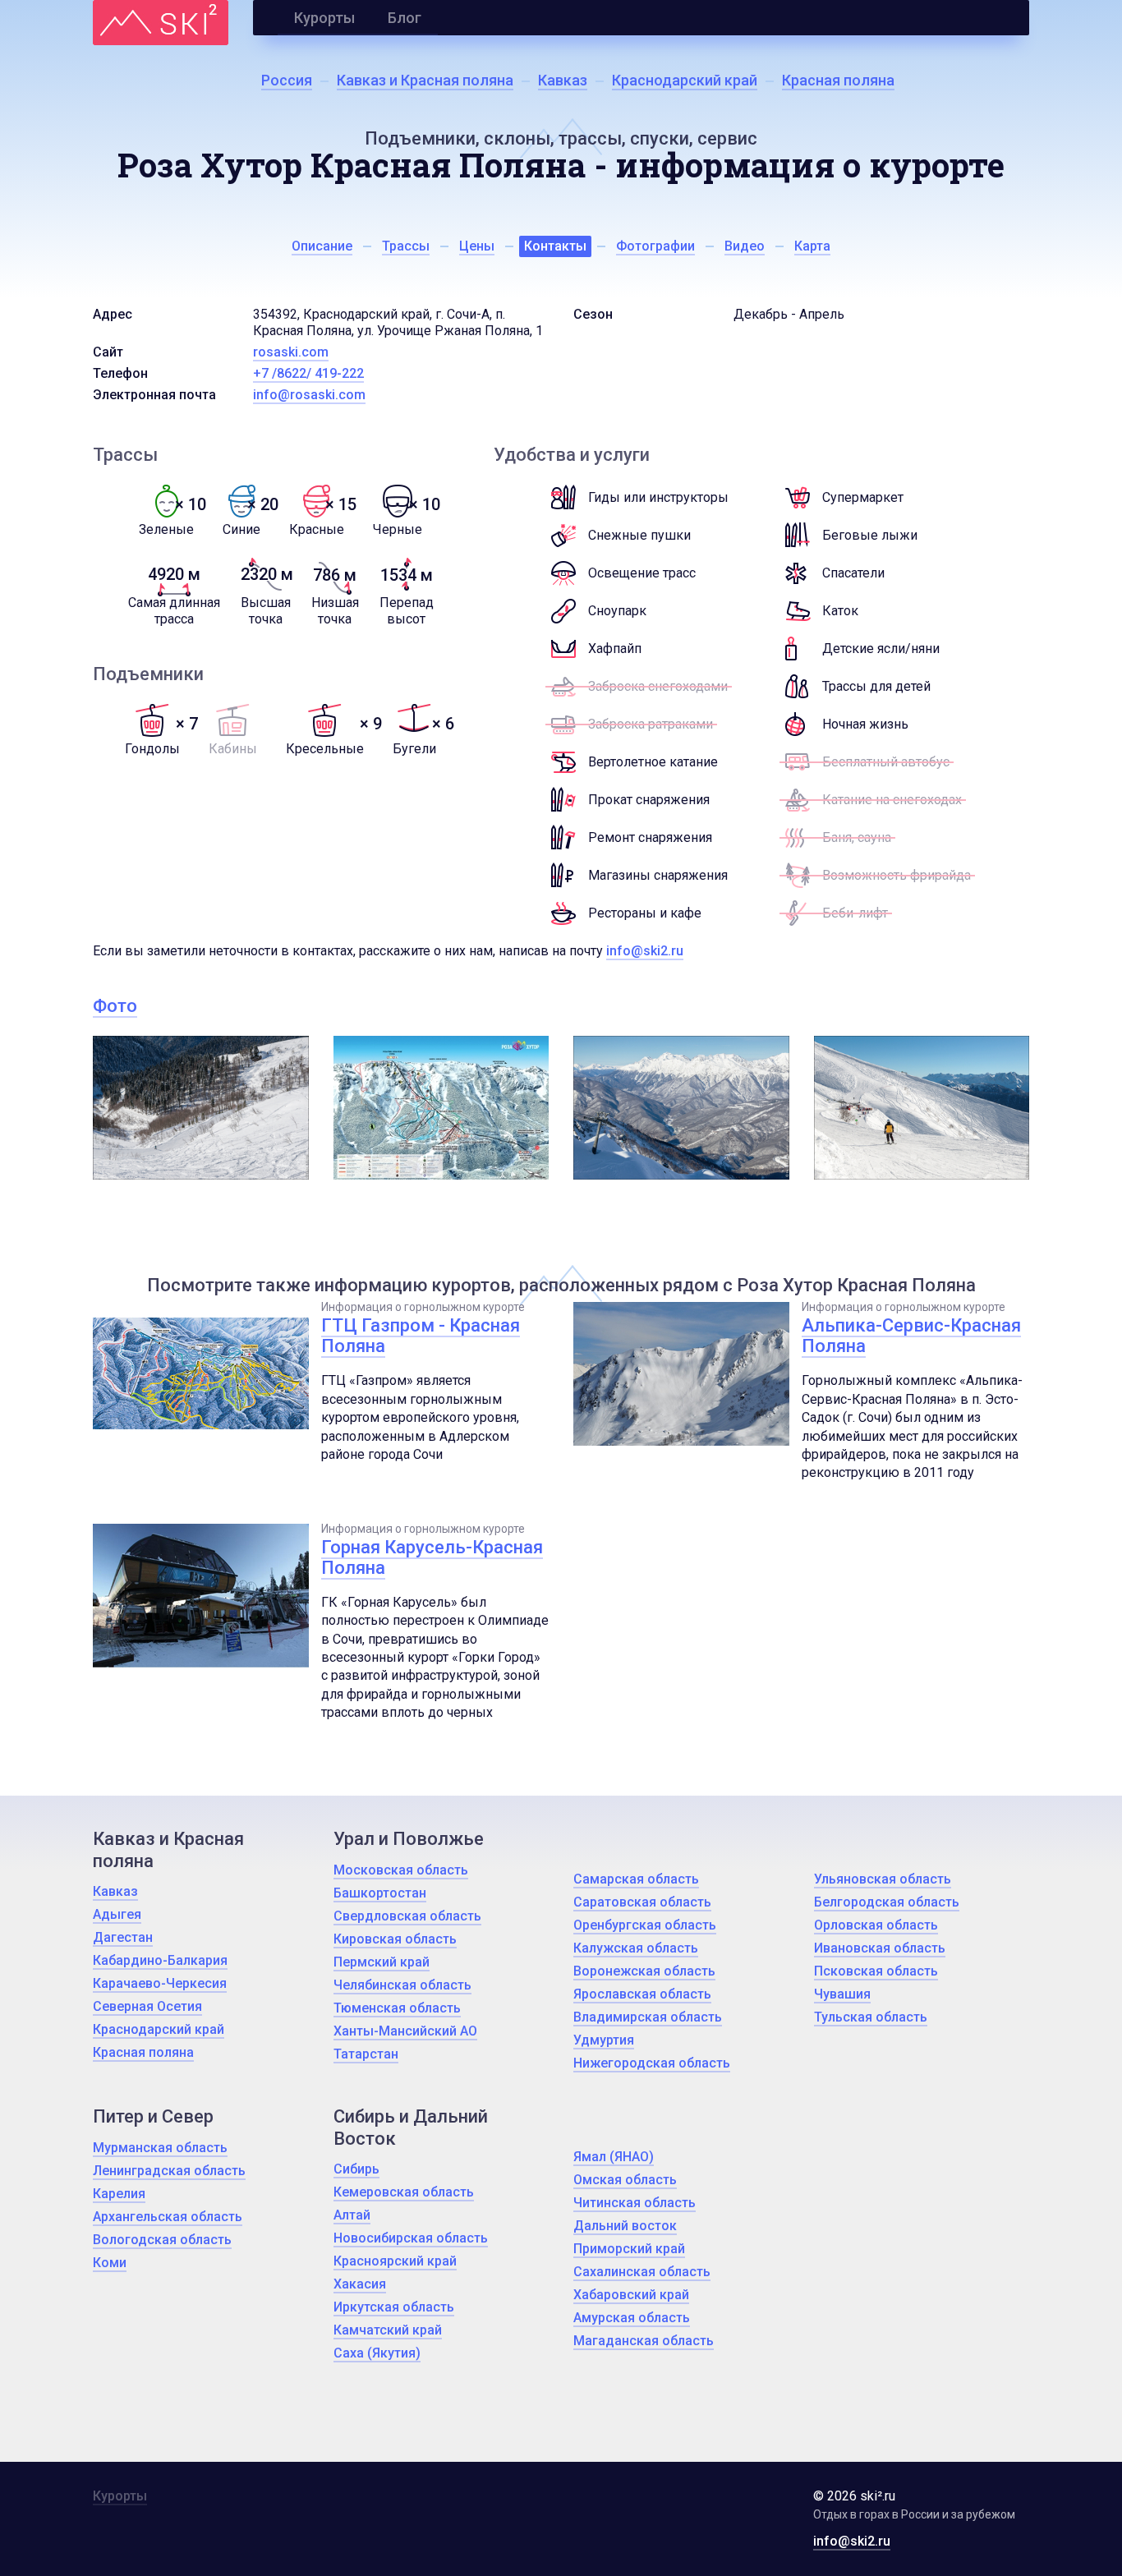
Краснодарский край (159, 2029)
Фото (115, 1006)
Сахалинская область (642, 2272)
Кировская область (395, 1939)
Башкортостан (380, 1893)
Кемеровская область (404, 2192)
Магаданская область (644, 2341)
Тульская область (871, 2017)
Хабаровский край (631, 2295)
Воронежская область (644, 1971)
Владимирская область (648, 2017)
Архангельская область (168, 2217)
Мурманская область (160, 2148)
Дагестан (123, 1937)
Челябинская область (402, 1985)
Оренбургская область (645, 1925)
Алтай (352, 2215)
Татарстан (366, 2054)
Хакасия (360, 2284)
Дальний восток (625, 2226)
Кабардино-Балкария (160, 1960)
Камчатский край (388, 2330)
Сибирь (356, 2169)
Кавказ (115, 1891)
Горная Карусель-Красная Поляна (432, 1557)
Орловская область (876, 1925)
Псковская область (876, 1971)
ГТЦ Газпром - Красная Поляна (421, 1336)
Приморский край (629, 2249)
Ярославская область (642, 1994)
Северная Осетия (147, 2006)
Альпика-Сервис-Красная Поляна (911, 1336)
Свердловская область (407, 1916)
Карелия (119, 2194)
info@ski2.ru (645, 951)
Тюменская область (397, 2008)
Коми (110, 2263)
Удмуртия (604, 2040)
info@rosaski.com (309, 395)
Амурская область (632, 2318)
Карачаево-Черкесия (160, 1983)
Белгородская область (887, 1902)
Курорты (324, 18)
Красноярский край (395, 2261)
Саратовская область (642, 1902)
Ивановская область (880, 1948)
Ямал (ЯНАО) (614, 2157)
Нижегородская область (652, 2063)
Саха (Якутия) (377, 2353)
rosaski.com (291, 352)
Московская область (401, 1870)
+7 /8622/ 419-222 (308, 373)
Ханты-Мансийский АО (405, 2031)
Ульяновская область (883, 1879)
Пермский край (382, 1962)
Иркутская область (394, 2307)
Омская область (625, 2180)
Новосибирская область (411, 2238)
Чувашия (842, 1994)
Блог (405, 18)
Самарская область (636, 1879)
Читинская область (635, 2203)
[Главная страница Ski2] (161, 23)
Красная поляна (143, 2052)
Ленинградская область (169, 2171)
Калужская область (636, 1948)
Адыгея (117, 1914)
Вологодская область (162, 2240)
